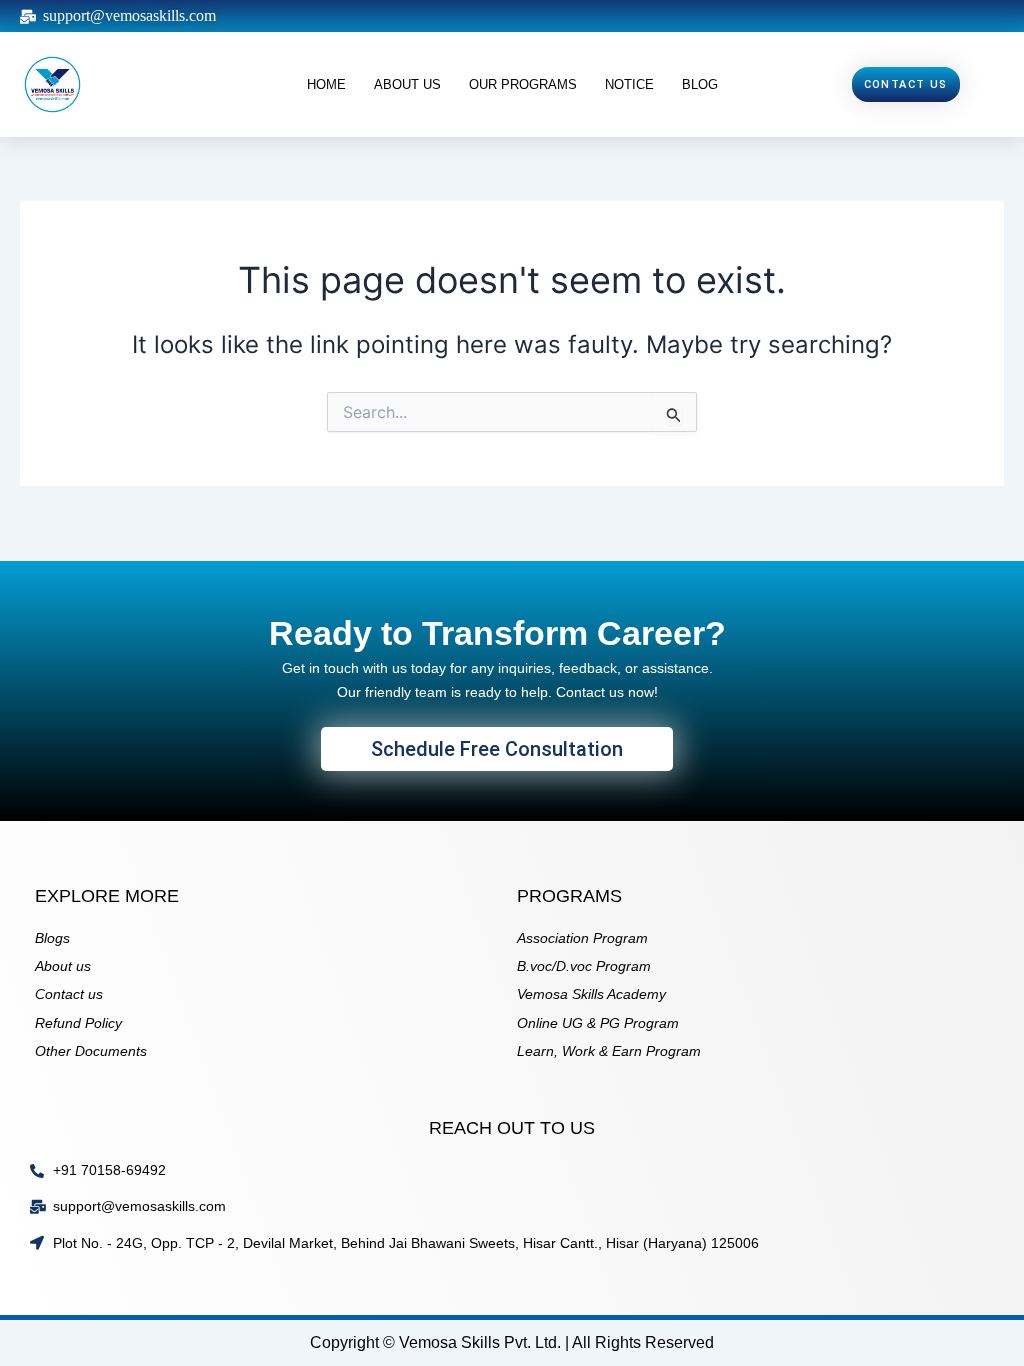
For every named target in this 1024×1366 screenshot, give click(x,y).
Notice (629, 84)
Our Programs (523, 84)
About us (407, 84)
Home (326, 84)
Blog (700, 84)
